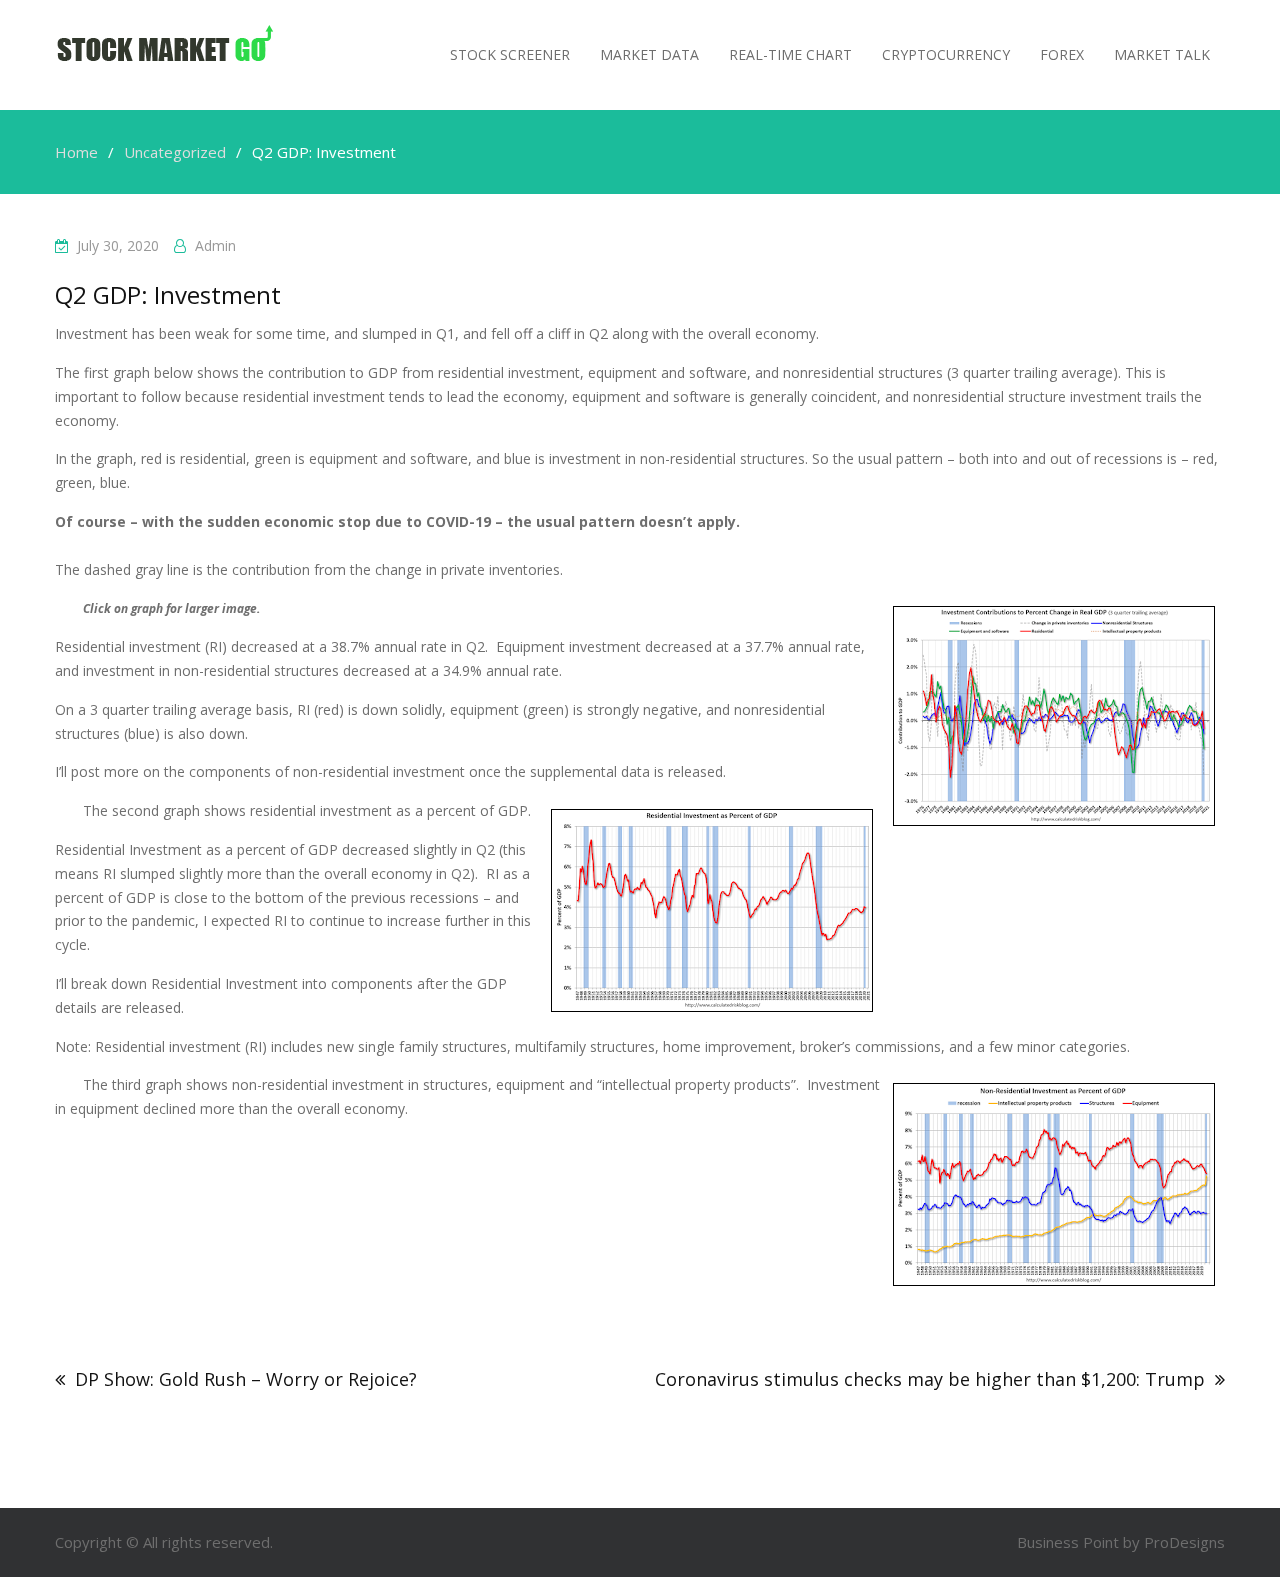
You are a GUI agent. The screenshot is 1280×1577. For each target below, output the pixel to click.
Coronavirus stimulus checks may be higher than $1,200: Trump (930, 1379)
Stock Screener (510, 54)
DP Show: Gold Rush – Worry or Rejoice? (246, 1379)
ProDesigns (1184, 1542)
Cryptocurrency (946, 54)
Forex (1062, 54)
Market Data (649, 54)
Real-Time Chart (790, 54)
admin (215, 245)
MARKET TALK (1162, 54)
